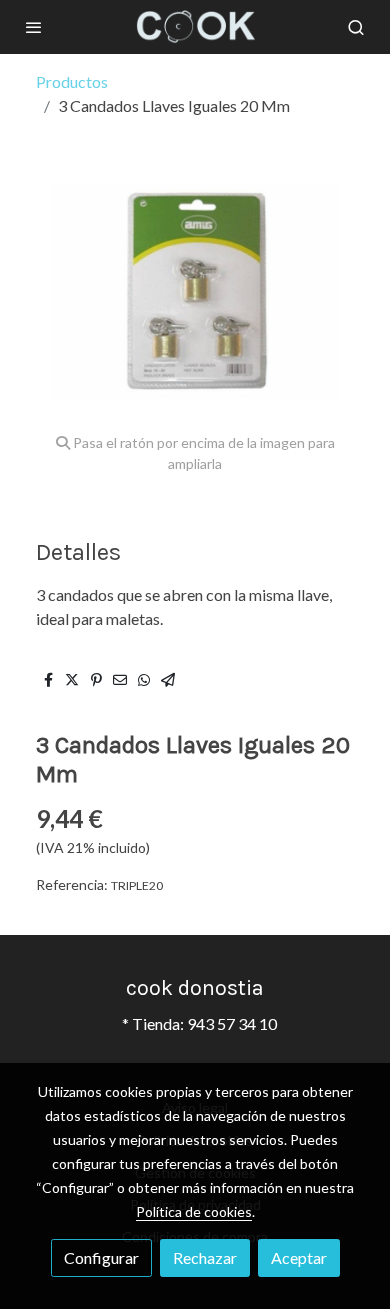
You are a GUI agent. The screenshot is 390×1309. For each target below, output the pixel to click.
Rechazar (205, 1257)
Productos (72, 81)
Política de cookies (194, 1211)
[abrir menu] (34, 27)
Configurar (101, 1257)
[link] (195, 27)
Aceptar (299, 1257)
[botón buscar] (356, 27)
